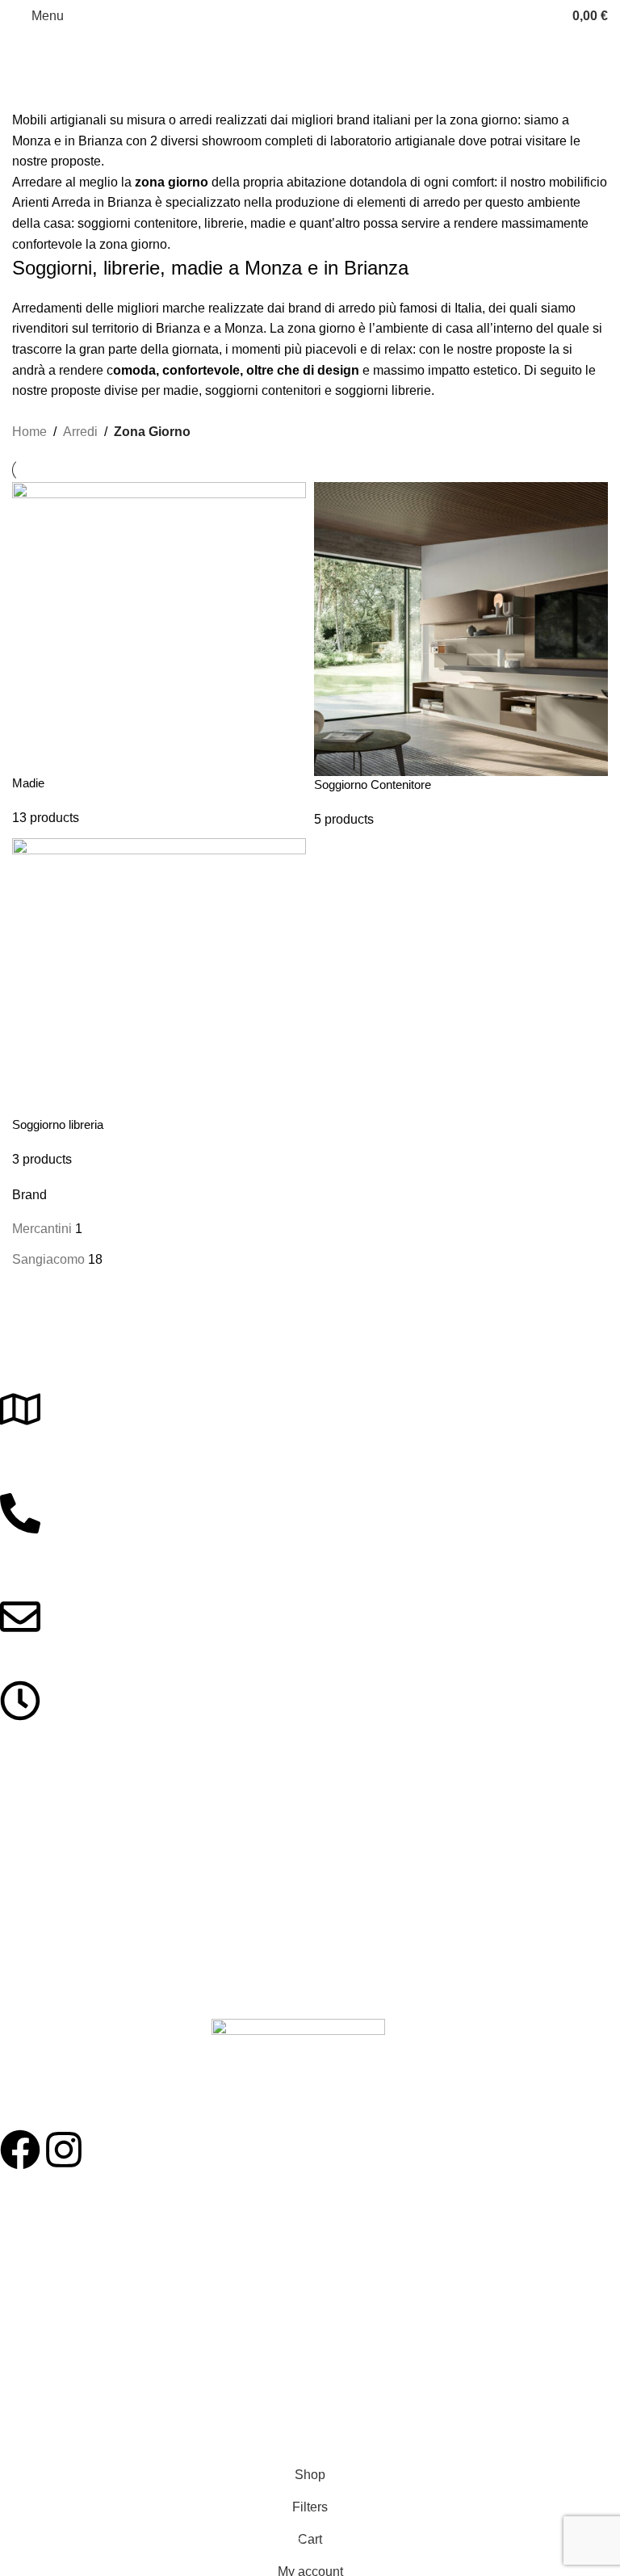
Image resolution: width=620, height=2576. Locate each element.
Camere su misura (47, 2238)
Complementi (34, 1984)
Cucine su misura (44, 2293)
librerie (224, 223)
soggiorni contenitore (138, 223)
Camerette (27, 1957)
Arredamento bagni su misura (76, 2321)
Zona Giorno (32, 1846)
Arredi (80, 432)
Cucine (18, 1901)
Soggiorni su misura (51, 2266)
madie (270, 223)
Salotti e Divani (38, 1873)
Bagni (15, 1929)
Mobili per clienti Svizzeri (63, 2376)
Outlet (15, 2348)
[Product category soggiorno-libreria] (310, 826)
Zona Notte (29, 1819)
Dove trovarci (34, 2404)
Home (29, 432)
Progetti (20, 2210)
